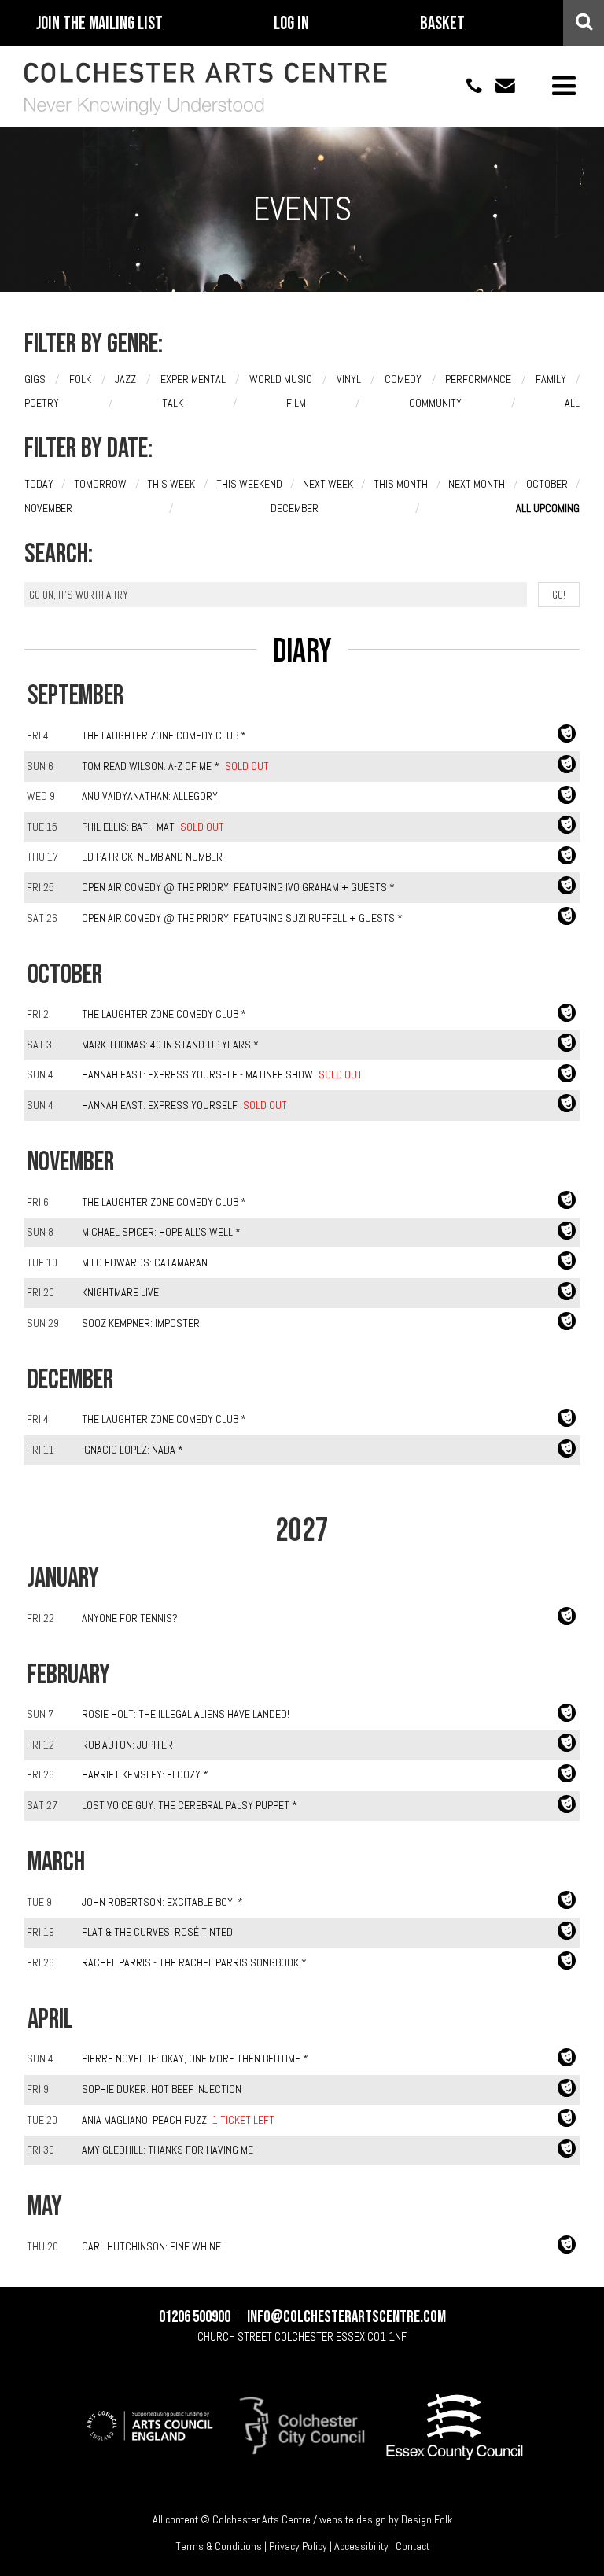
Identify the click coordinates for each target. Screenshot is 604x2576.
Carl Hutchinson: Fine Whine (151, 2246)
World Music (281, 379)
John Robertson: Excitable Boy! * (162, 1902)
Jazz (125, 379)
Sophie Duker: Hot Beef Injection (162, 2089)
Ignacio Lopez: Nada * (133, 1450)
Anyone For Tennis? (130, 1618)
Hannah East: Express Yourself (160, 1105)
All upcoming (548, 508)
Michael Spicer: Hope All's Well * (161, 1232)
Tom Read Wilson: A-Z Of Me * (151, 766)
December (295, 508)
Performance (478, 379)
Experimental (193, 379)
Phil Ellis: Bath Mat (128, 827)
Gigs (35, 379)
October (547, 484)
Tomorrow (100, 484)
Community (435, 403)
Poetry (42, 403)
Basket (442, 24)
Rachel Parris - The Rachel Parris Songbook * (194, 1962)
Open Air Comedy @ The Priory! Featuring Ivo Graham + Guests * (238, 887)
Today (39, 484)
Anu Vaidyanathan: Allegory (150, 796)
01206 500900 (466, 85)
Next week (328, 484)
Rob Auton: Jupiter (127, 1745)
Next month (477, 484)
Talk (173, 403)
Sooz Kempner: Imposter (141, 1323)
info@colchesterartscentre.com (499, 85)
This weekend (249, 484)
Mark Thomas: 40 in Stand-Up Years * (170, 1045)
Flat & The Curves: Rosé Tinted (157, 1932)
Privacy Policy (298, 2546)
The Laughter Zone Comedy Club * (164, 735)
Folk (80, 379)
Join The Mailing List (99, 24)
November (48, 508)
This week (171, 484)
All (572, 403)
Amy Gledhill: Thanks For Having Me (168, 2150)
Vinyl (349, 379)
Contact (412, 2546)
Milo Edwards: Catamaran (145, 1262)
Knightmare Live (120, 1292)
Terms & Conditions (219, 2546)
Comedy (403, 379)
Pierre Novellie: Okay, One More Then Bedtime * (195, 2058)
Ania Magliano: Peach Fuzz (144, 2120)
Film (296, 403)
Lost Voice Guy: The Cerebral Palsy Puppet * (190, 1805)
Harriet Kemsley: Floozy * (145, 1774)
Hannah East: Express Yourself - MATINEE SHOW (197, 1074)
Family (551, 379)
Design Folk (427, 2519)
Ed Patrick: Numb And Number (152, 857)
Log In (291, 24)
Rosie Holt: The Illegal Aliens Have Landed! (186, 1714)
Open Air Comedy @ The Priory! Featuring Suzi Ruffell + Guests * (242, 918)
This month (401, 484)
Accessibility (361, 2546)
